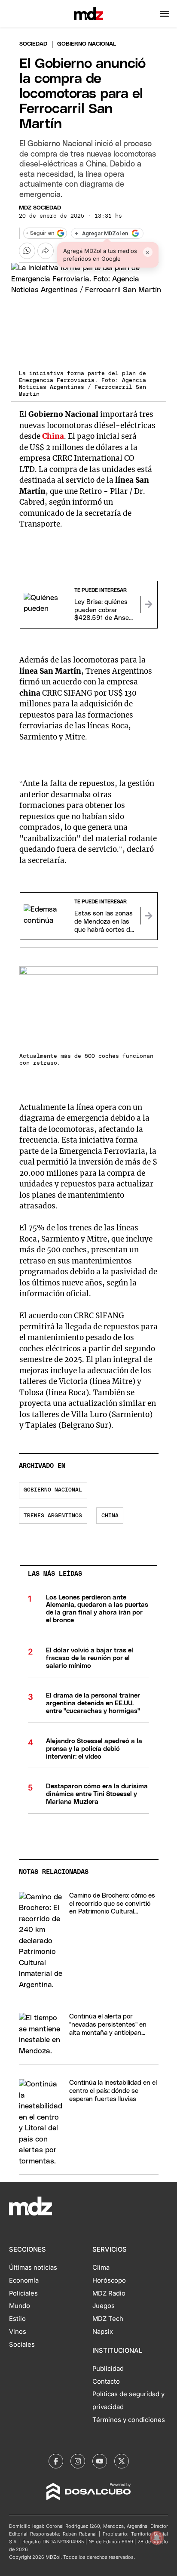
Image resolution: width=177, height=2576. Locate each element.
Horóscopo (109, 2280)
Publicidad (108, 2369)
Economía (24, 2280)
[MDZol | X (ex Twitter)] (122, 2461)
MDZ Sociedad (40, 208)
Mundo (20, 2306)
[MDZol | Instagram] (78, 2461)
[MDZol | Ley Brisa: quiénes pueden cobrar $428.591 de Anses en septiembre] (149, 604)
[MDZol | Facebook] (56, 2461)
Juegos (104, 2306)
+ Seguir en (40, 233)
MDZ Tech (108, 2319)
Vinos (18, 2332)
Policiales (23, 2293)
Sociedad (33, 44)
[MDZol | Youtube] (100, 2461)
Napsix (103, 2332)
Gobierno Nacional (53, 1490)
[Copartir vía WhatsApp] (27, 251)
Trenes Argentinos (53, 1516)
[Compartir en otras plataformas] (46, 251)
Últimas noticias (33, 2268)
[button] (164, 14)
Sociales (22, 2345)
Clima (101, 2268)
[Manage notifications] (157, 2538)
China (53, 436)
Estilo (17, 2319)
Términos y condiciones (129, 2420)
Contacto (106, 2382)
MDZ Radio (109, 2293)
